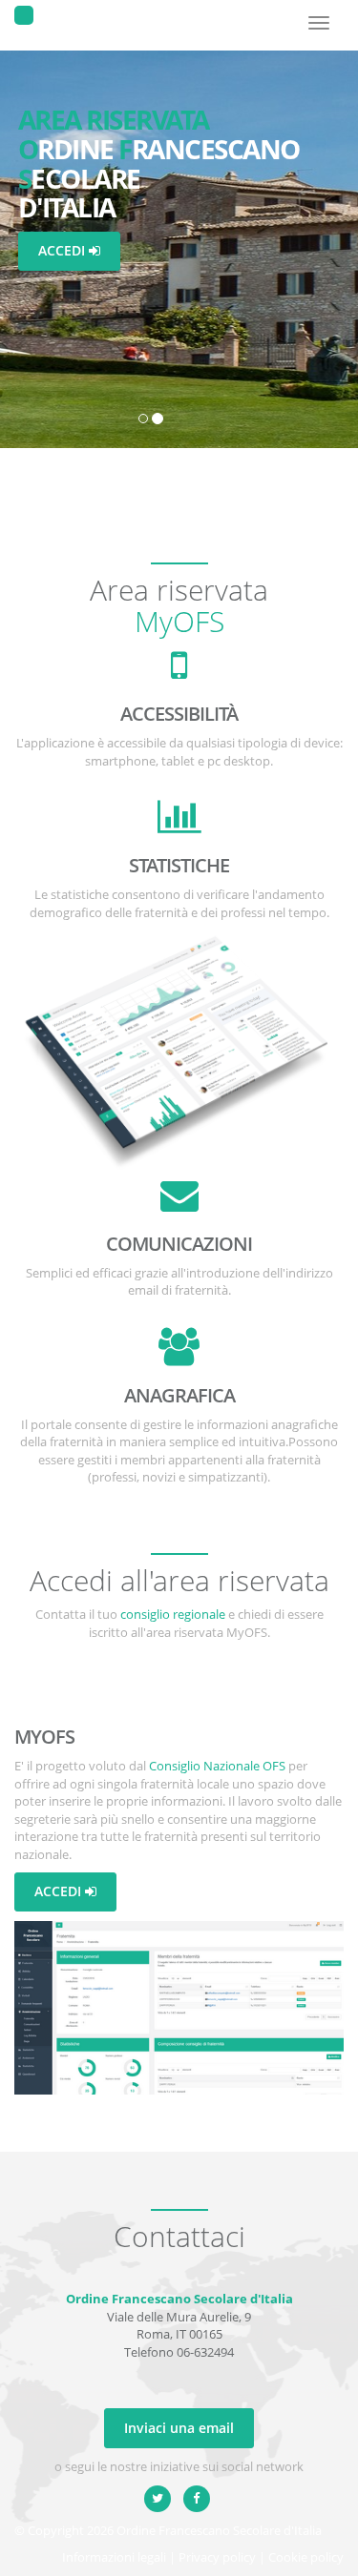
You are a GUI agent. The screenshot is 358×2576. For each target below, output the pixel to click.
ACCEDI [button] (63, 250)
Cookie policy (306, 2557)
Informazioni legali (114, 2557)
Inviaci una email (179, 2428)
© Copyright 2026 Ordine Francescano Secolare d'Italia (168, 2530)
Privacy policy (217, 2557)
